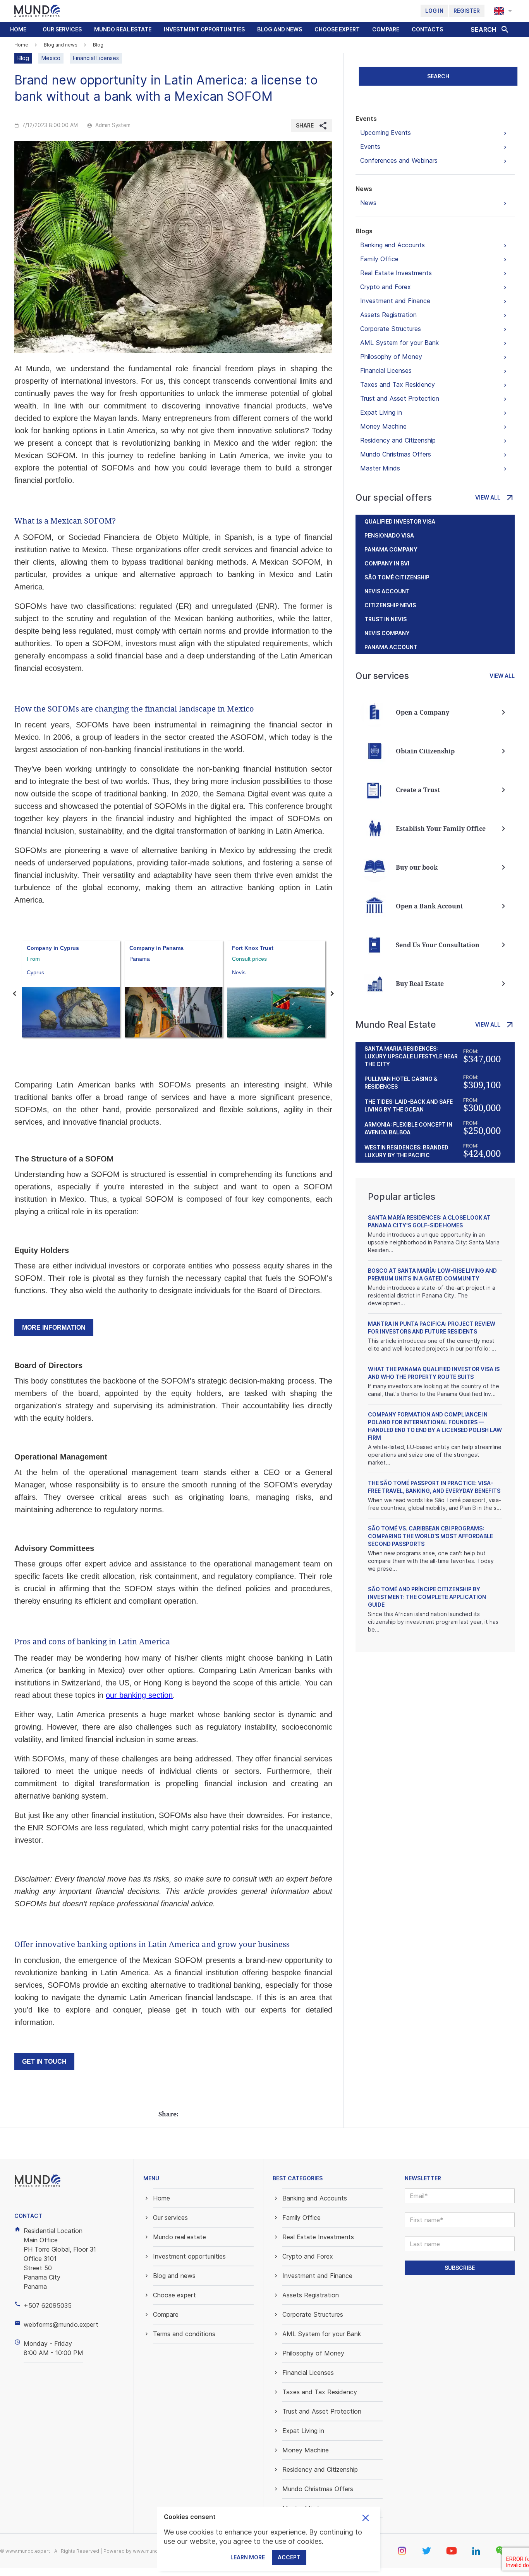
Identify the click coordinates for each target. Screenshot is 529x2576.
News (364, 189)
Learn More (248, 2557)
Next (332, 994)
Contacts (427, 29)
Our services (62, 29)
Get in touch (44, 2062)
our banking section (139, 1695)
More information (54, 1328)
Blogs (364, 231)
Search (438, 76)
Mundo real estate (123, 29)
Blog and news (280, 29)
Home (18, 29)
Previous (14, 994)
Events (366, 119)
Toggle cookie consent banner (366, 2518)
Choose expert (337, 29)
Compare (386, 29)
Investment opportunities (204, 29)
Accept (289, 2557)
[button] (62, 29)
